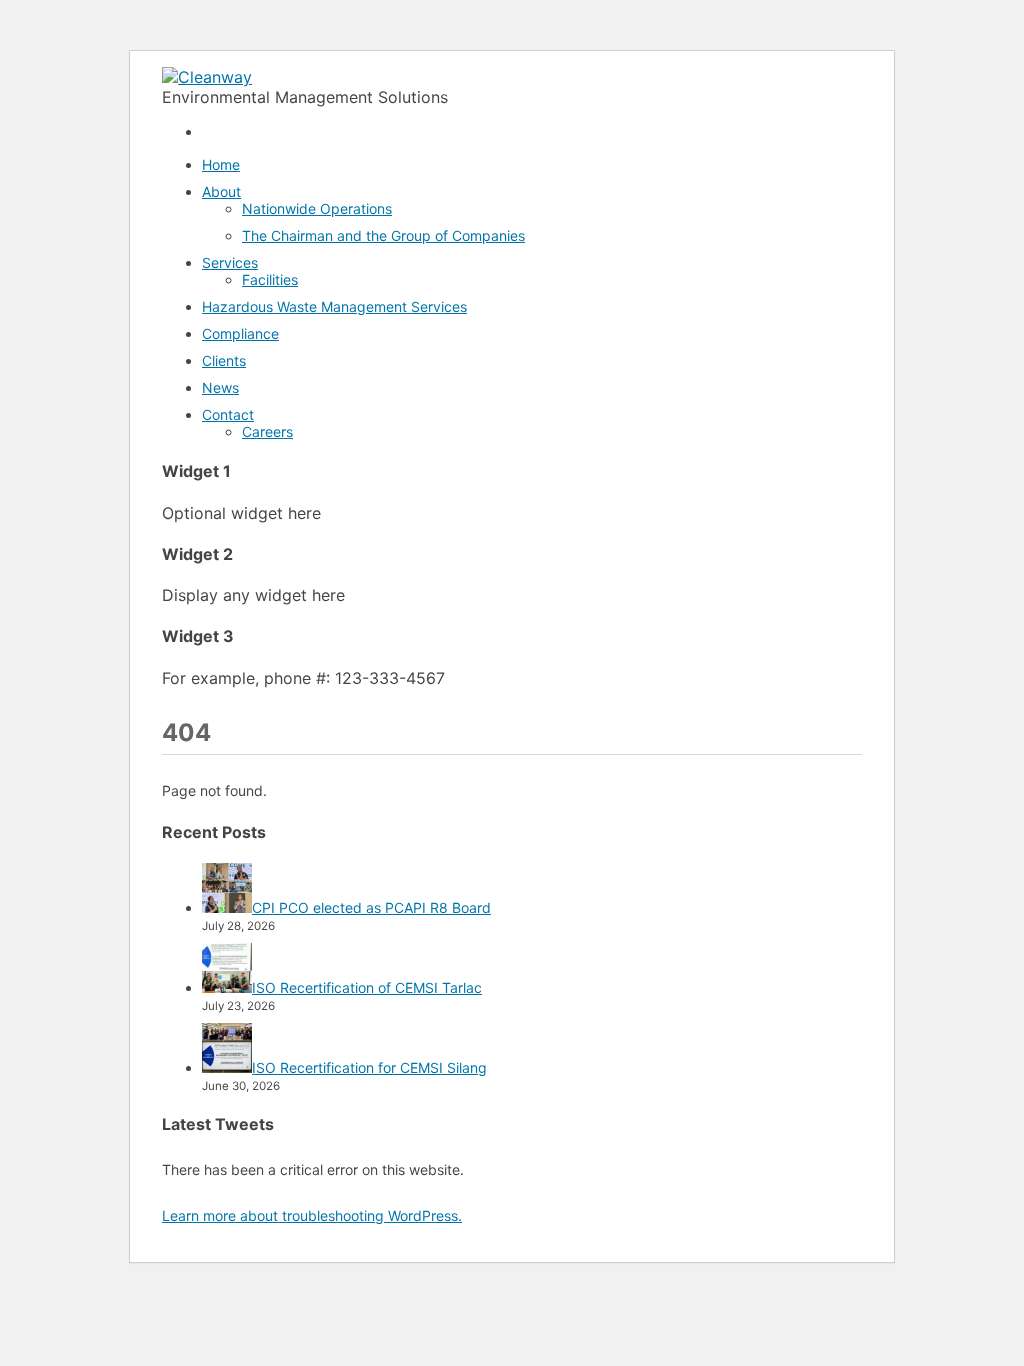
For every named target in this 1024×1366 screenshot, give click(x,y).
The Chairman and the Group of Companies (383, 235)
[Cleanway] (207, 77)
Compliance (240, 333)
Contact (228, 414)
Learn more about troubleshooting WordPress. (312, 1215)
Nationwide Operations (317, 208)
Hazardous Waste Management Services (334, 306)
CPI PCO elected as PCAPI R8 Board (371, 907)
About (221, 191)
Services (230, 262)
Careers (267, 431)
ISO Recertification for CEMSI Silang (369, 1067)
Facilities (270, 279)
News (220, 387)
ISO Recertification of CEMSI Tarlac (367, 987)
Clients (224, 360)
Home (221, 164)
